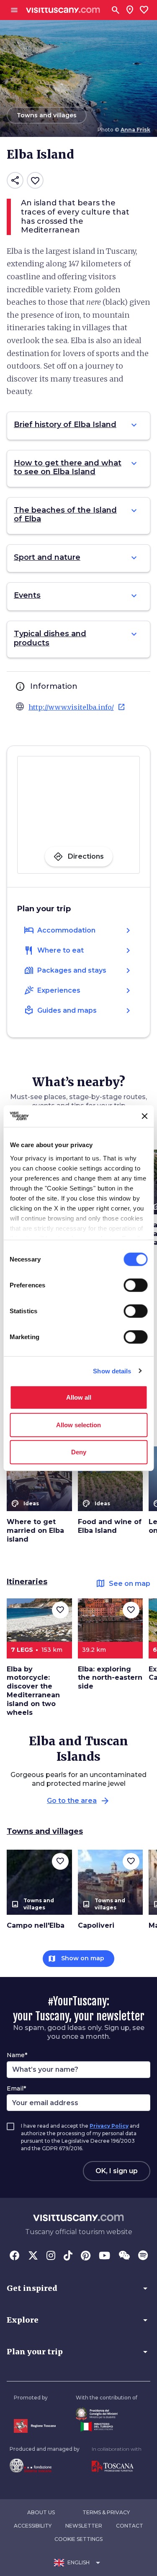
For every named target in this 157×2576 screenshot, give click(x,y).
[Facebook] (15, 2256)
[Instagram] (51, 2256)
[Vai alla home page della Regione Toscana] (35, 2426)
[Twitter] (33, 2256)
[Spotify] (143, 2256)
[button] (78, 2288)
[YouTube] (104, 2256)
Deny (79, 1452)
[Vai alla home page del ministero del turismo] (107, 2427)
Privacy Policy (109, 2126)
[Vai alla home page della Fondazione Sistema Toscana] (45, 2465)
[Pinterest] (86, 2256)
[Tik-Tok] (68, 2256)
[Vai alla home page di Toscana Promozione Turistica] (117, 2467)
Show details (112, 1371)
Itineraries (27, 1582)
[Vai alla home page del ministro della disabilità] (107, 2414)
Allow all (79, 1397)
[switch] (135, 1285)
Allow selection (78, 1425)
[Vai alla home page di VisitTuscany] (63, 10)
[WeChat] (124, 2256)
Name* (17, 2055)
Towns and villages (45, 1831)
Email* (16, 2088)
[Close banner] (144, 1116)
